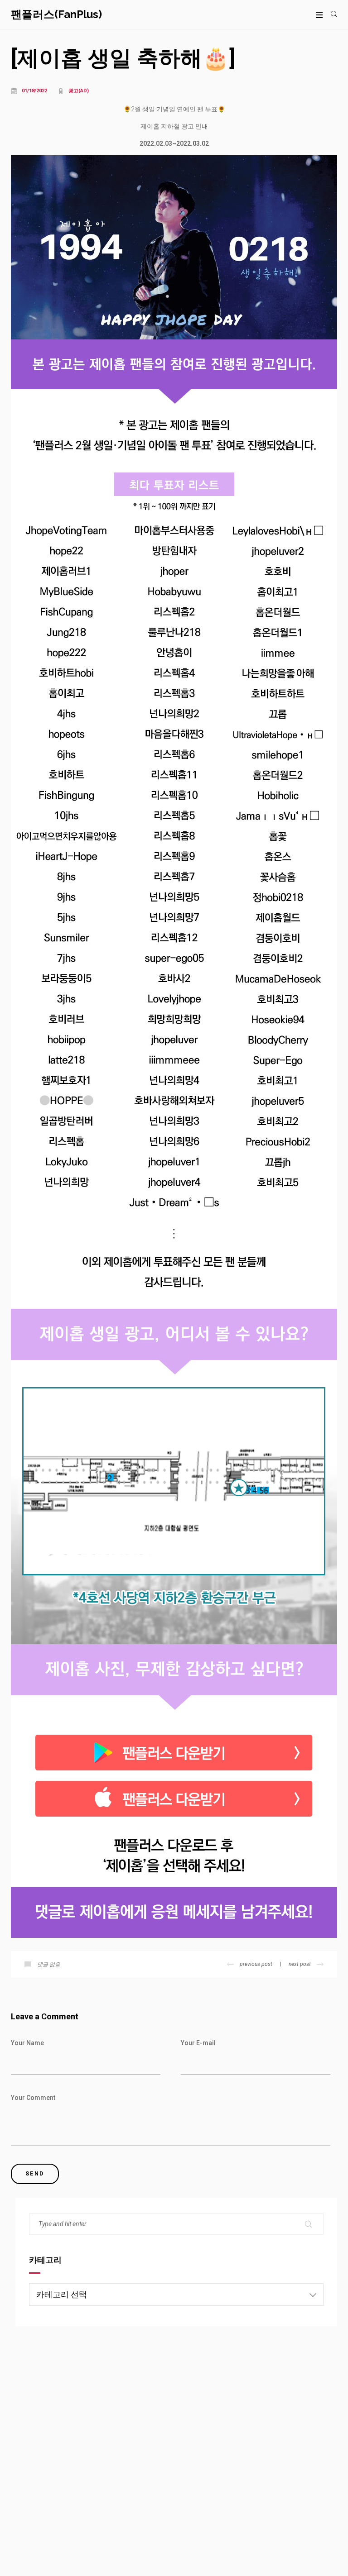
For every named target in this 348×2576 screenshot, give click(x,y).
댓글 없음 (49, 1965)
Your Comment (33, 2098)
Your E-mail (198, 2043)
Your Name (27, 2043)
